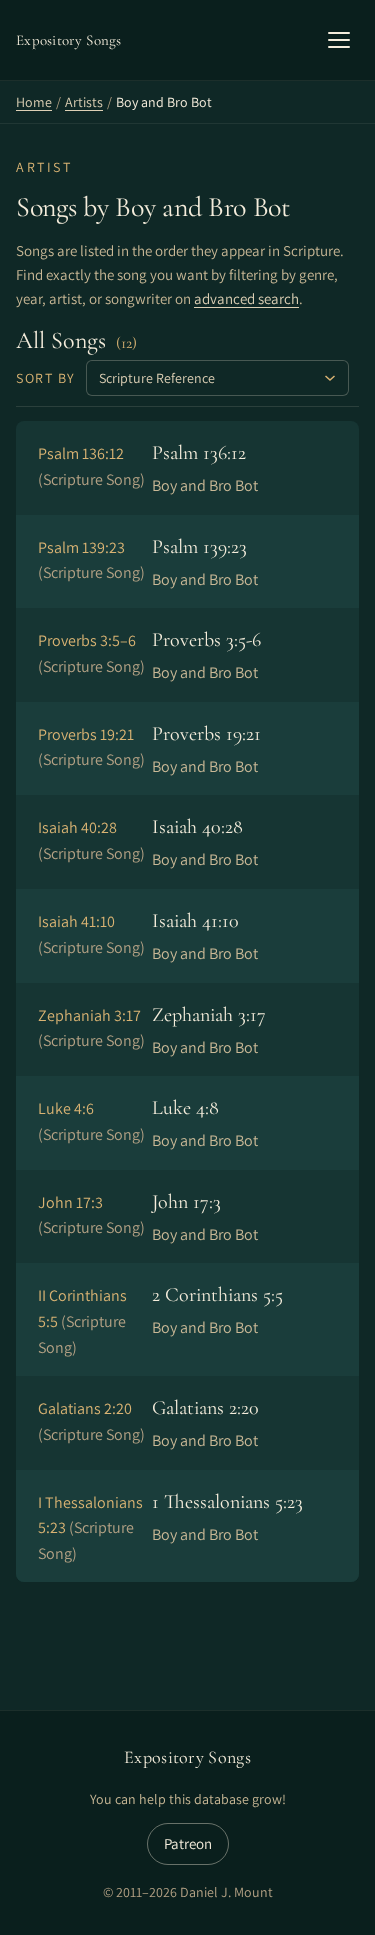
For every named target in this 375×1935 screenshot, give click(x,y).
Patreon (188, 1843)
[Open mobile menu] (339, 40)
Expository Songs (187, 1757)
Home (34, 102)
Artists (84, 102)
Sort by (46, 378)
